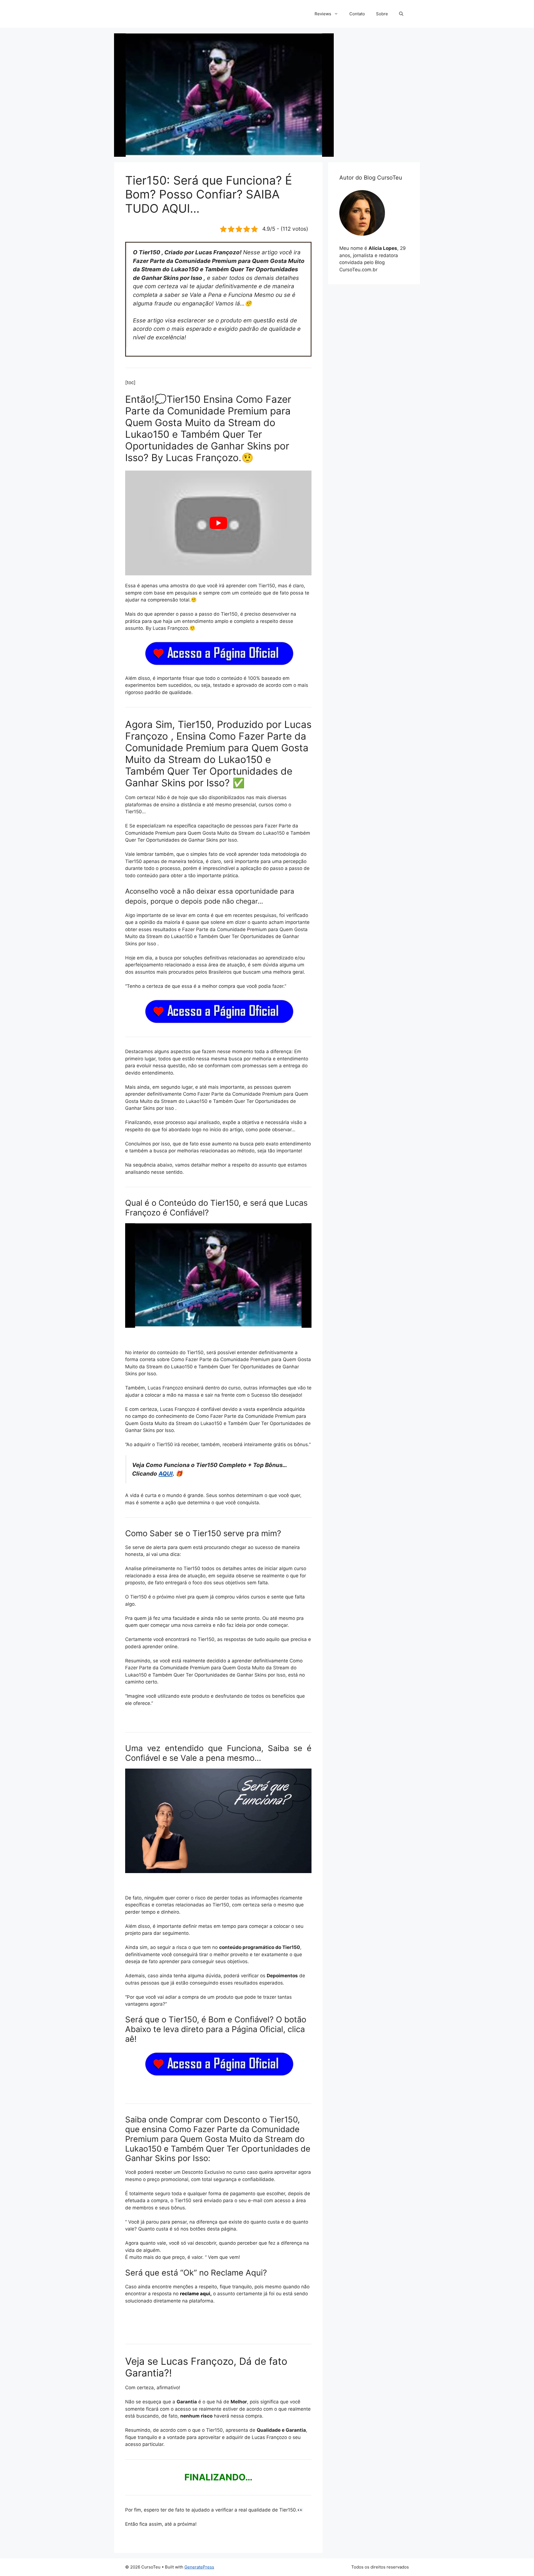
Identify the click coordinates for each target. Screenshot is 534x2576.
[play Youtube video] (218, 523)
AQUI (166, 1474)
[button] (401, 14)
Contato (357, 14)
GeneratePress (199, 2567)
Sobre (382, 14)
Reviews (323, 14)
